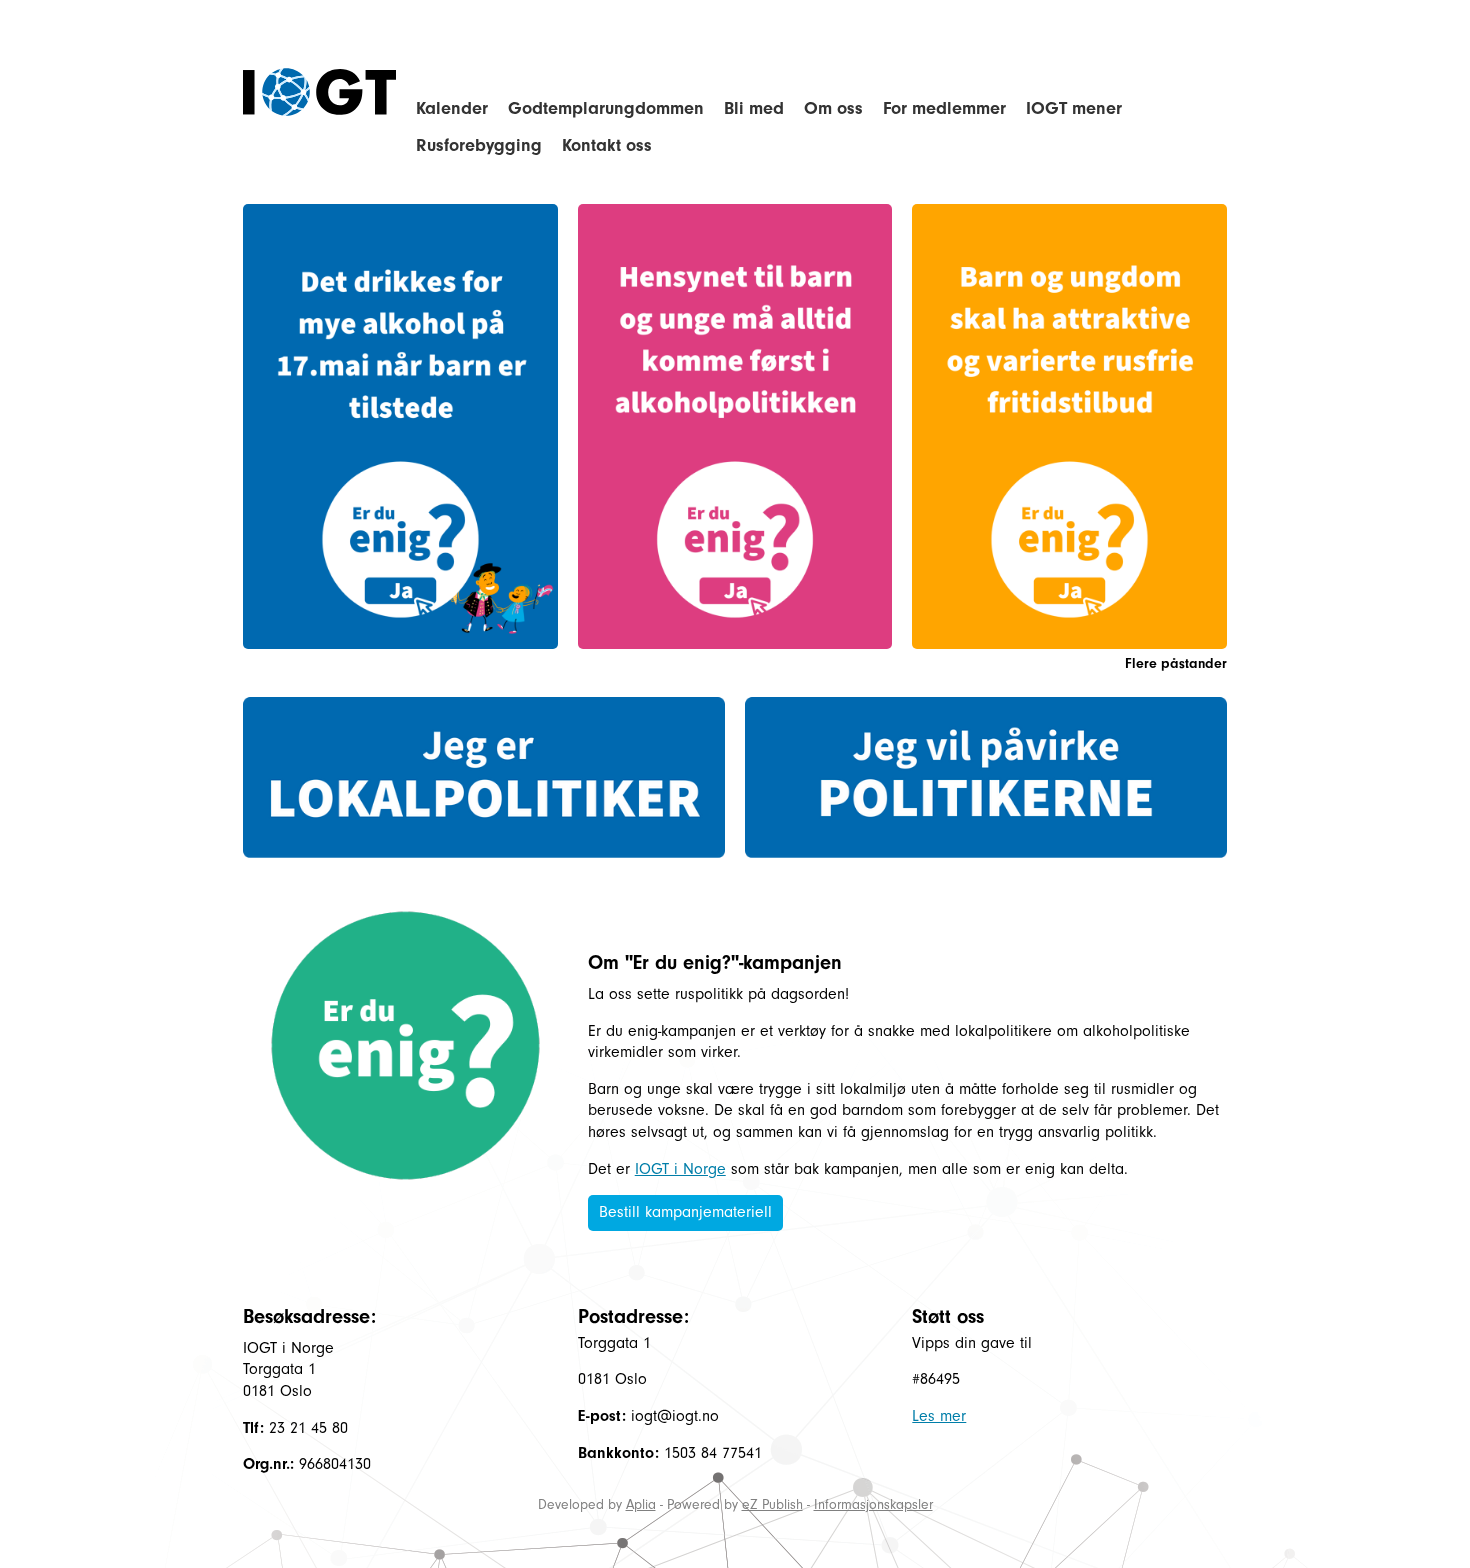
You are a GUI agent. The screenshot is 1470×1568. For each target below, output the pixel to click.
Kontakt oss (607, 145)
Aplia (641, 1504)
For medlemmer (944, 108)
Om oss (833, 108)
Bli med (754, 108)
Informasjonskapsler (873, 1504)
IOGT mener (1074, 108)
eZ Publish (772, 1504)
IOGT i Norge (680, 1169)
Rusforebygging (479, 145)
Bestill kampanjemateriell (685, 1212)
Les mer (939, 1416)
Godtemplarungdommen (606, 108)
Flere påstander (1176, 663)
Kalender (452, 108)
